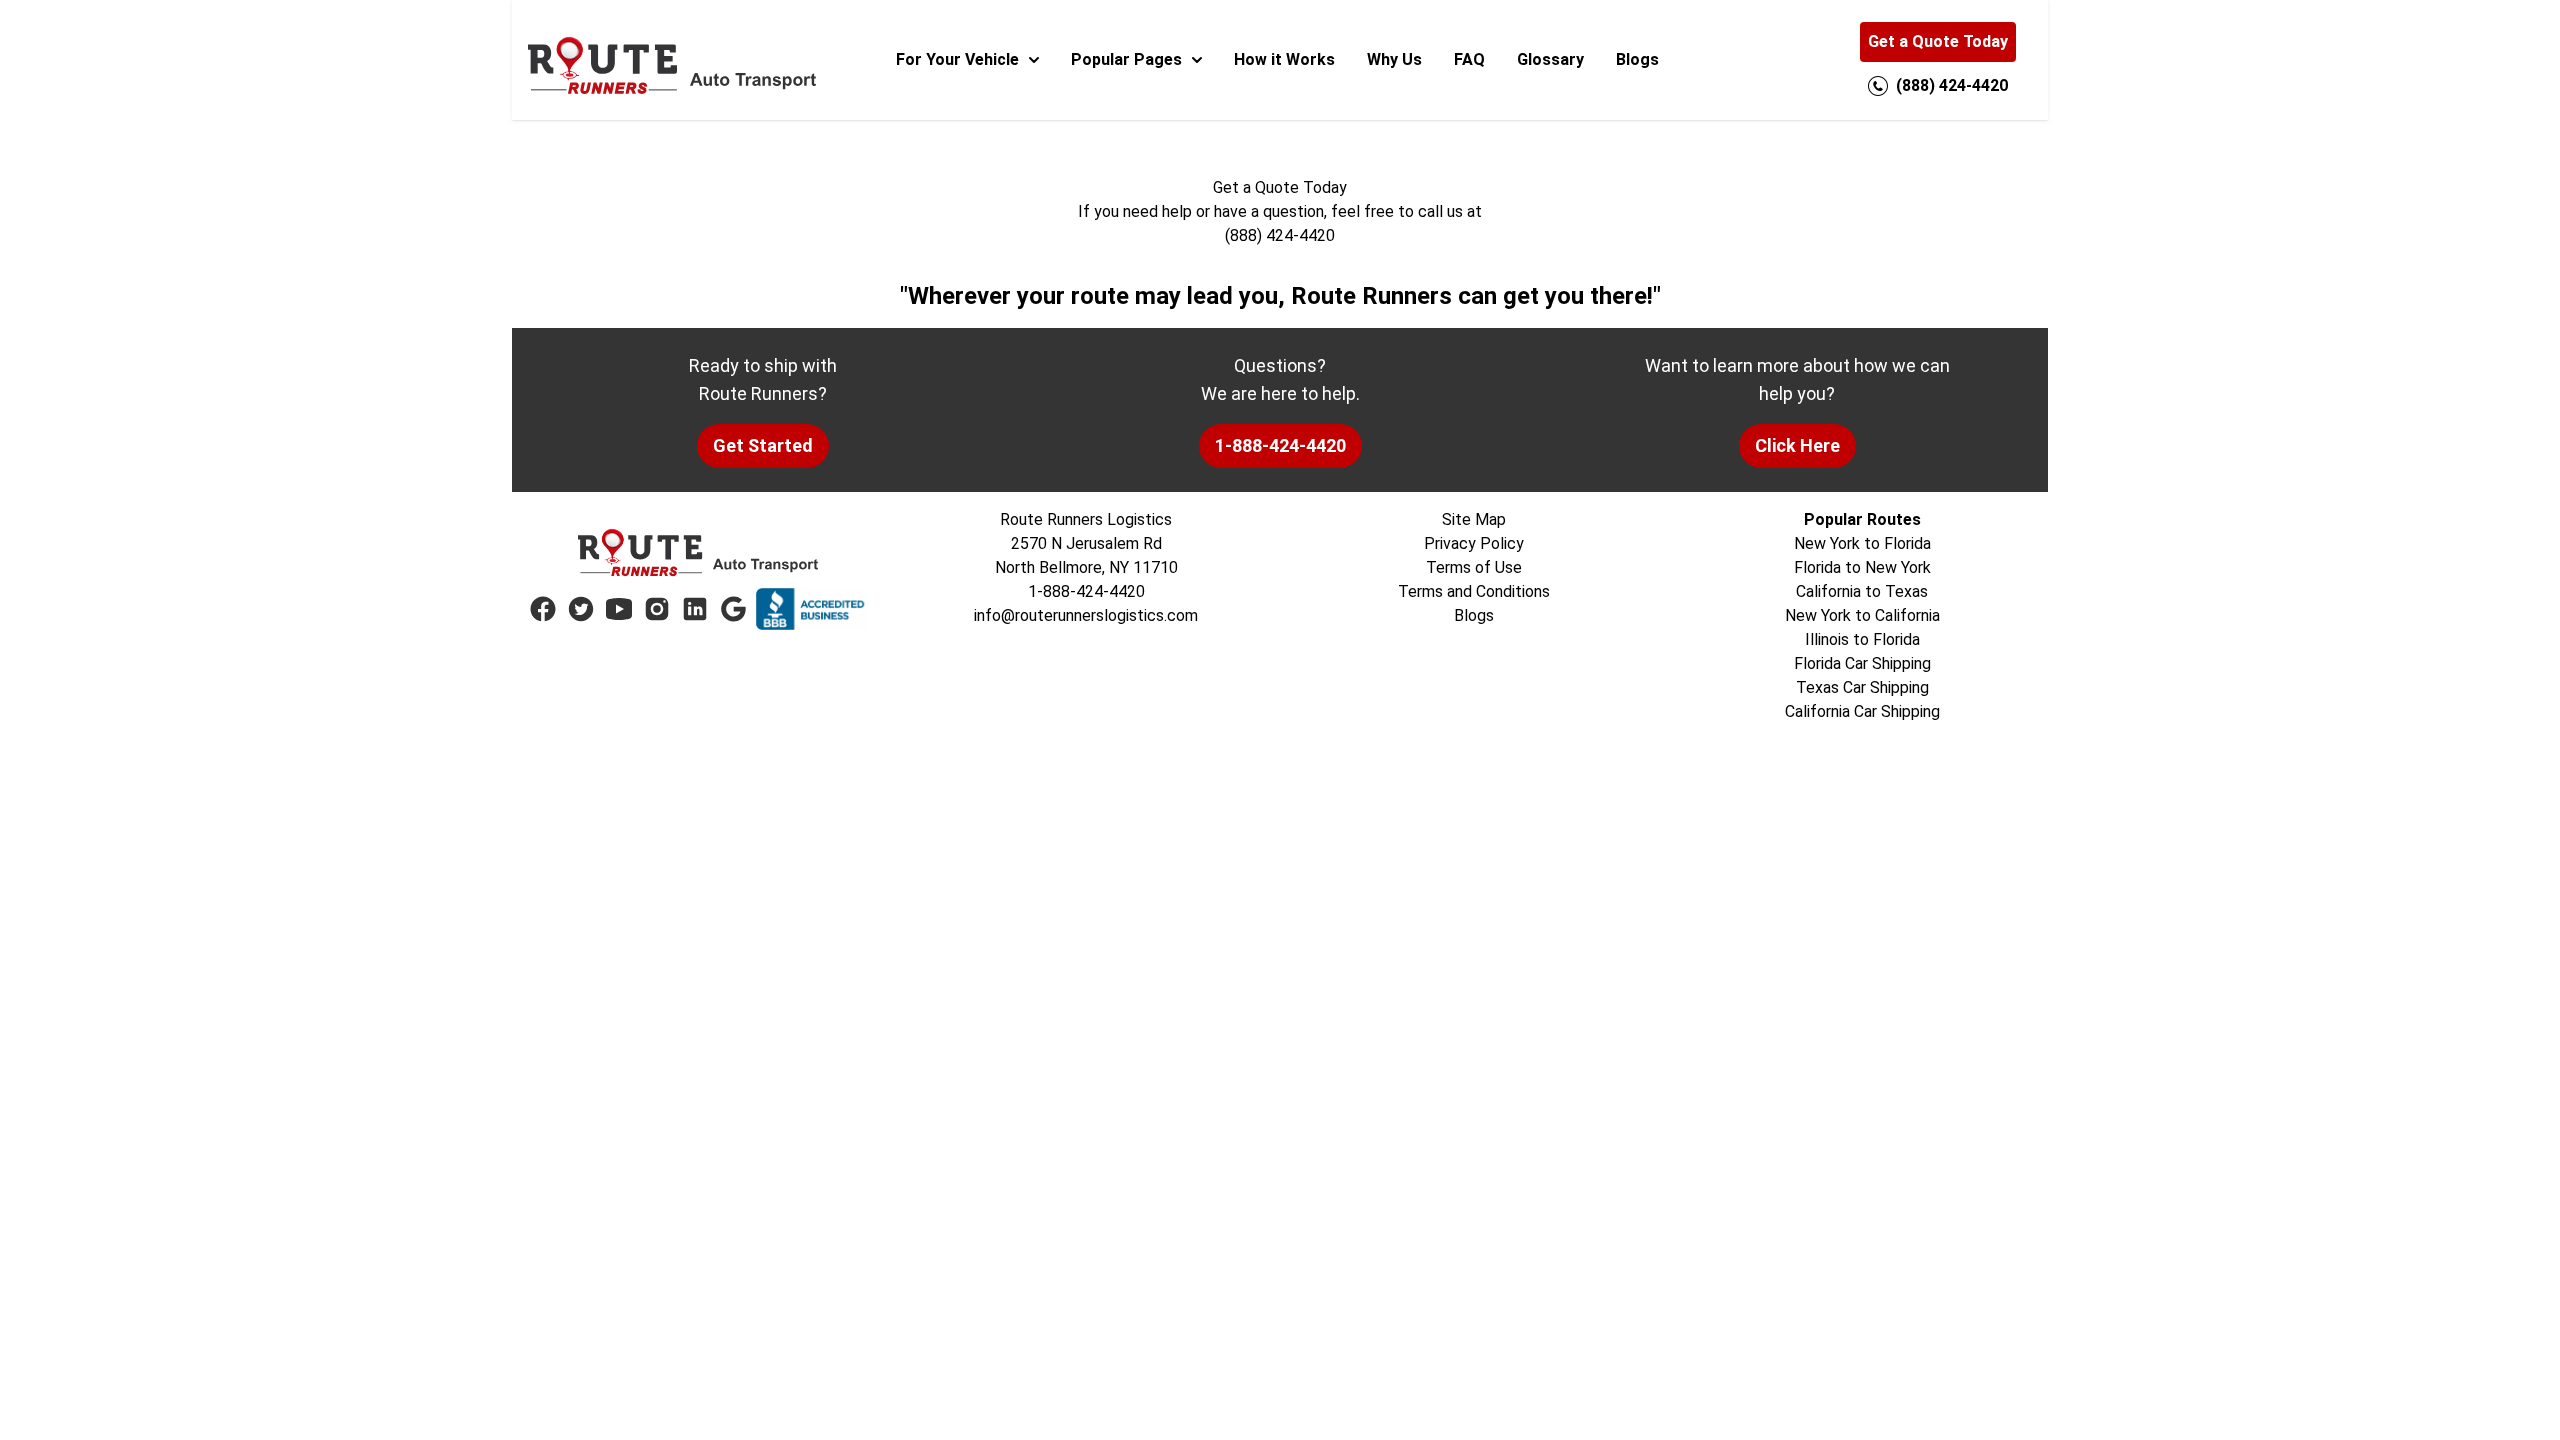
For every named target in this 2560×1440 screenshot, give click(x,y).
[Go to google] (733, 609)
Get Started (763, 445)
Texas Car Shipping (1862, 687)
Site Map (1474, 519)
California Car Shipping (1862, 711)
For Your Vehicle (957, 59)
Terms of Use (1474, 567)
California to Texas (1862, 591)
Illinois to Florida (1862, 639)
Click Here (1797, 445)
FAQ (1469, 59)
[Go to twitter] (581, 609)
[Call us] (1878, 86)
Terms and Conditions (1474, 591)
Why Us (1394, 59)
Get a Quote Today (1938, 41)
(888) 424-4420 (1280, 235)
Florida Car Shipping (1862, 663)
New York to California (1862, 615)
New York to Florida (1862, 543)
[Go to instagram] (657, 609)
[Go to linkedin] (695, 609)
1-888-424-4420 (1280, 445)
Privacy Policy (1474, 543)
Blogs (1637, 59)
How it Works (1284, 59)
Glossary (1550, 59)
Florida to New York (1862, 567)
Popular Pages (1126, 59)
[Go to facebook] (543, 609)
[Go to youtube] (619, 609)
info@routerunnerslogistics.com (1086, 615)
